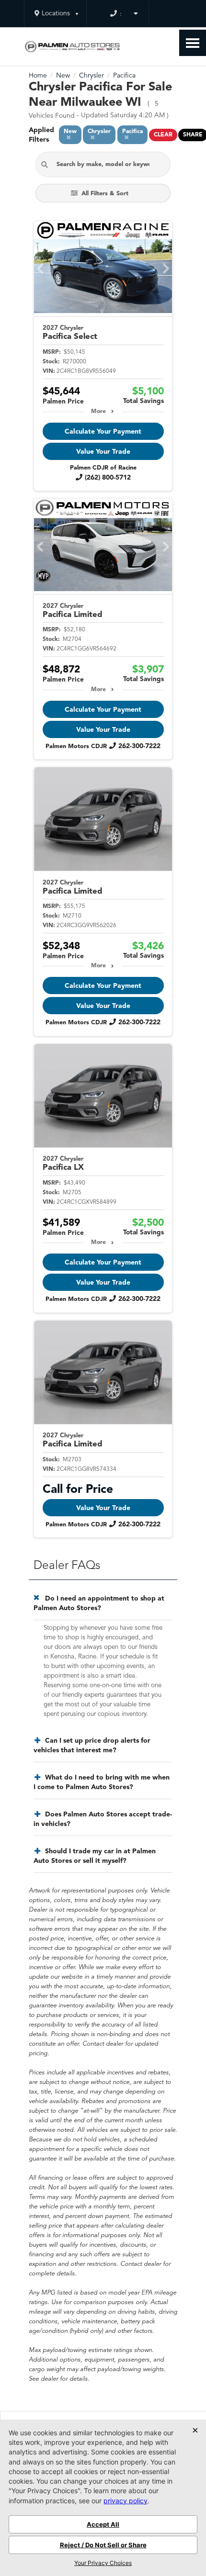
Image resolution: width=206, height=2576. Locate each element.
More (98, 412)
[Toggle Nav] (193, 43)
